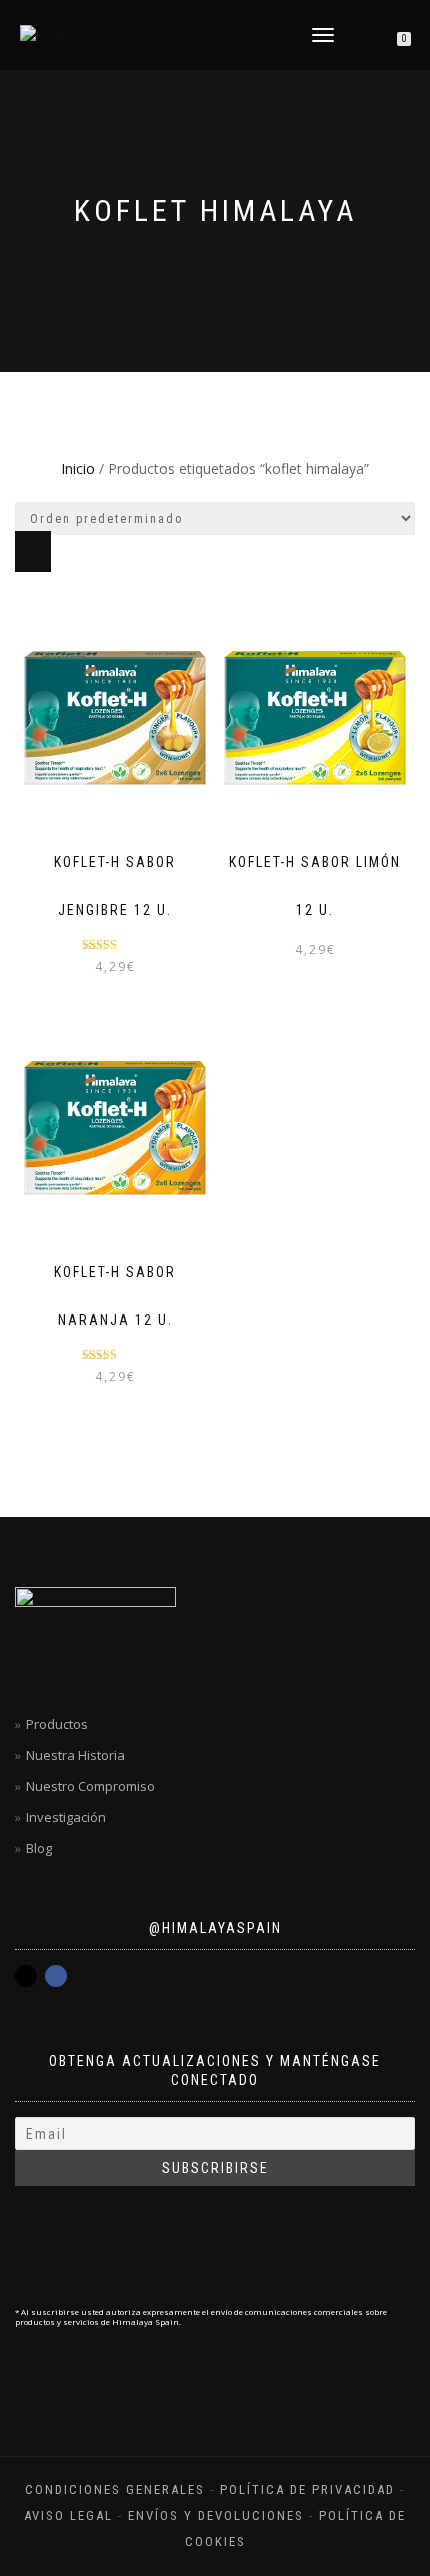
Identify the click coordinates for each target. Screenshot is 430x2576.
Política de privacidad (307, 2489)
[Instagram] (26, 1976)
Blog (39, 1848)
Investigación (66, 1817)
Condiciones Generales (115, 2489)
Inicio (78, 468)
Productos (57, 1724)
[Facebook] (56, 1976)
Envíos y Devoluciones (216, 2515)
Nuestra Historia (75, 1755)
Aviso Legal (68, 2515)
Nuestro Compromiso (90, 1786)
